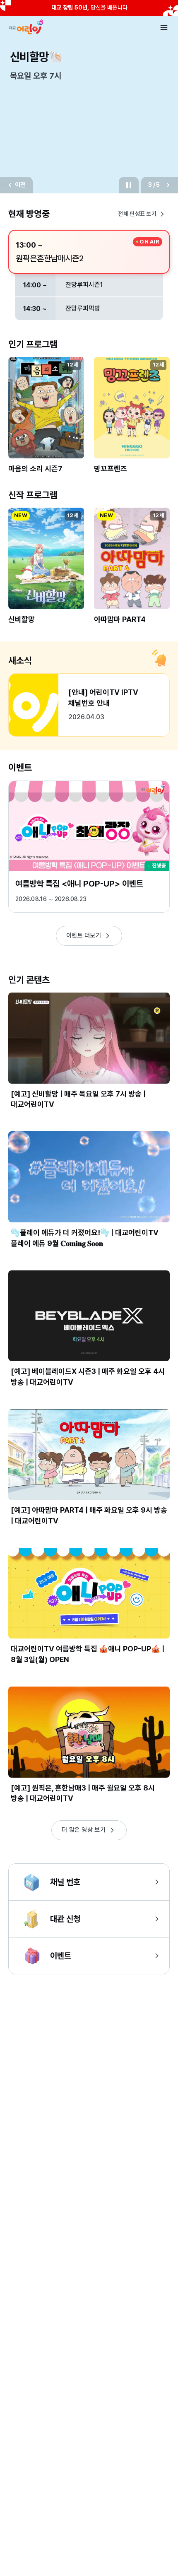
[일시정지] (129, 185)
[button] (46, 420)
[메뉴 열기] (164, 27)
